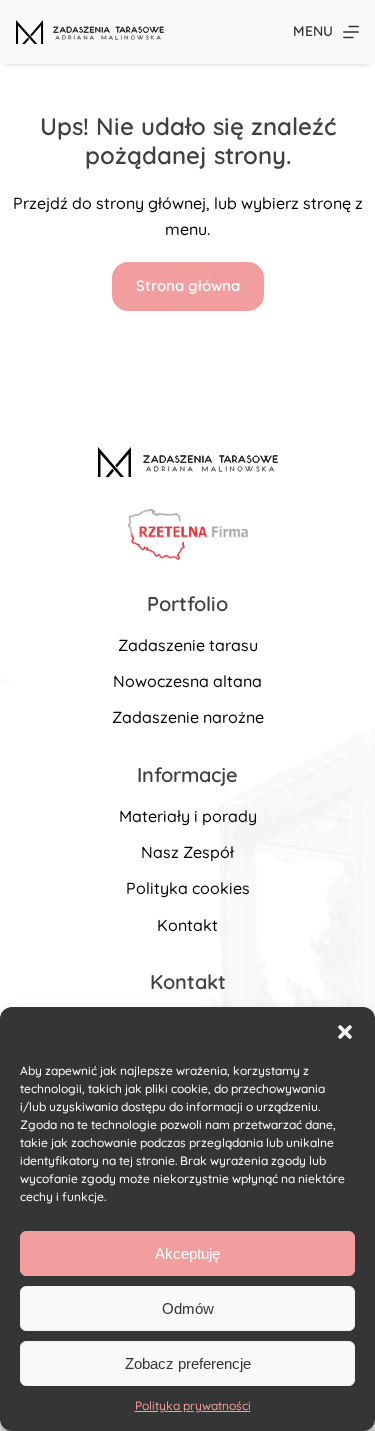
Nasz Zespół (187, 852)
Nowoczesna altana (187, 681)
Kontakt (187, 925)
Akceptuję (187, 1253)
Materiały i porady (188, 816)
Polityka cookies (188, 888)
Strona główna (188, 285)
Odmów (188, 1308)
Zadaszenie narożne (188, 717)
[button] (345, 1032)
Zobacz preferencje (188, 1363)
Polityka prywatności (193, 1405)
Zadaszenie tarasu (188, 645)
